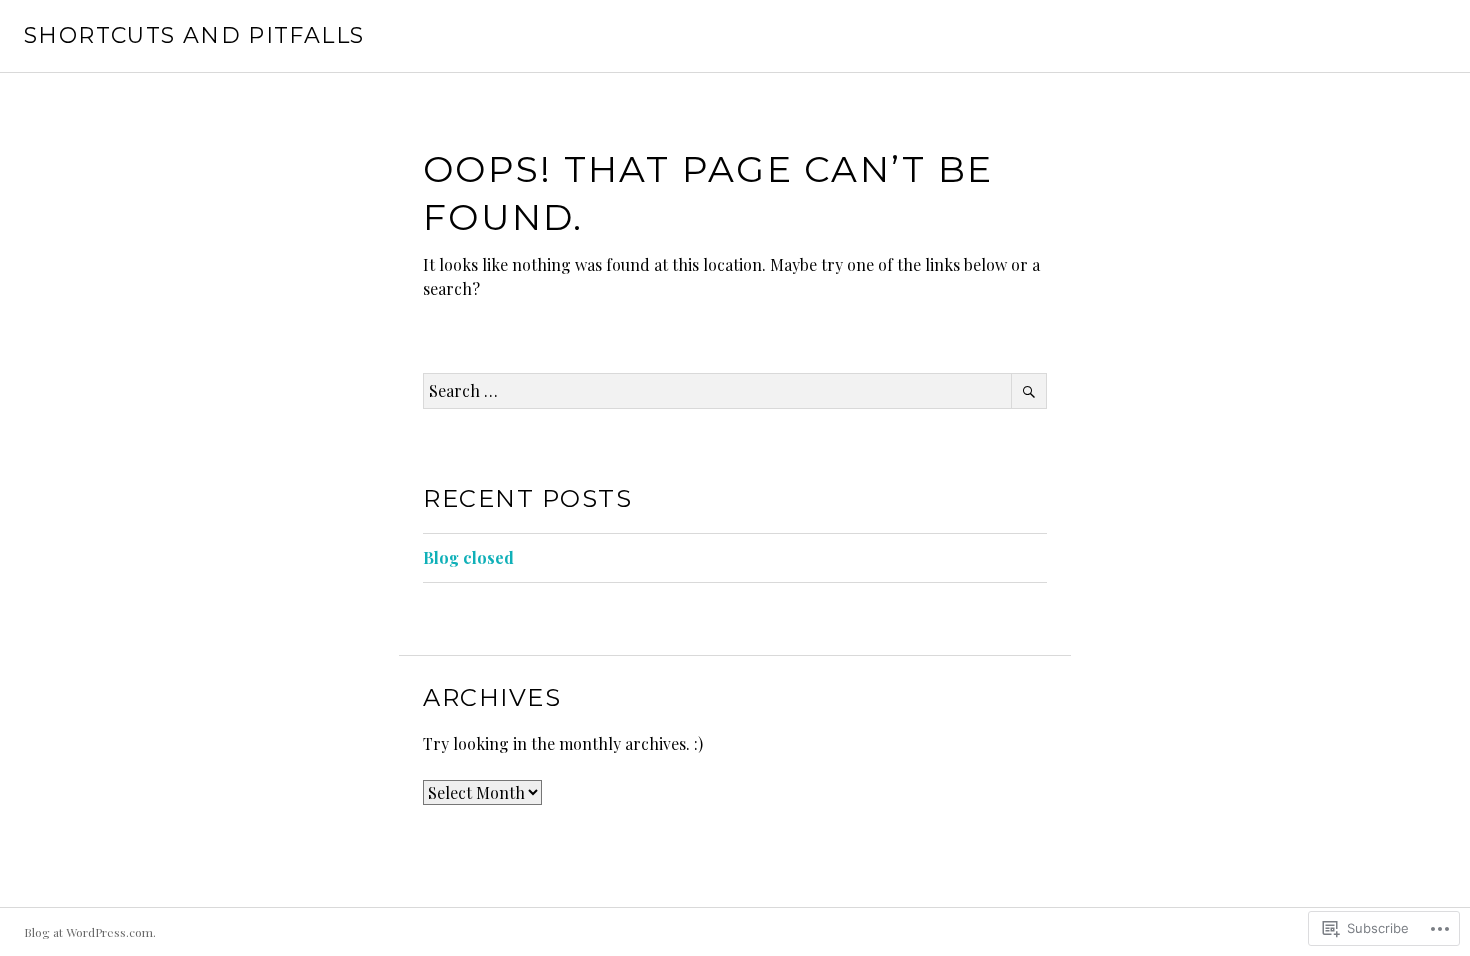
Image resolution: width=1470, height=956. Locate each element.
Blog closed (468, 557)
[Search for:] (735, 390)
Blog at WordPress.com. (90, 932)
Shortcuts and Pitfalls (194, 35)
